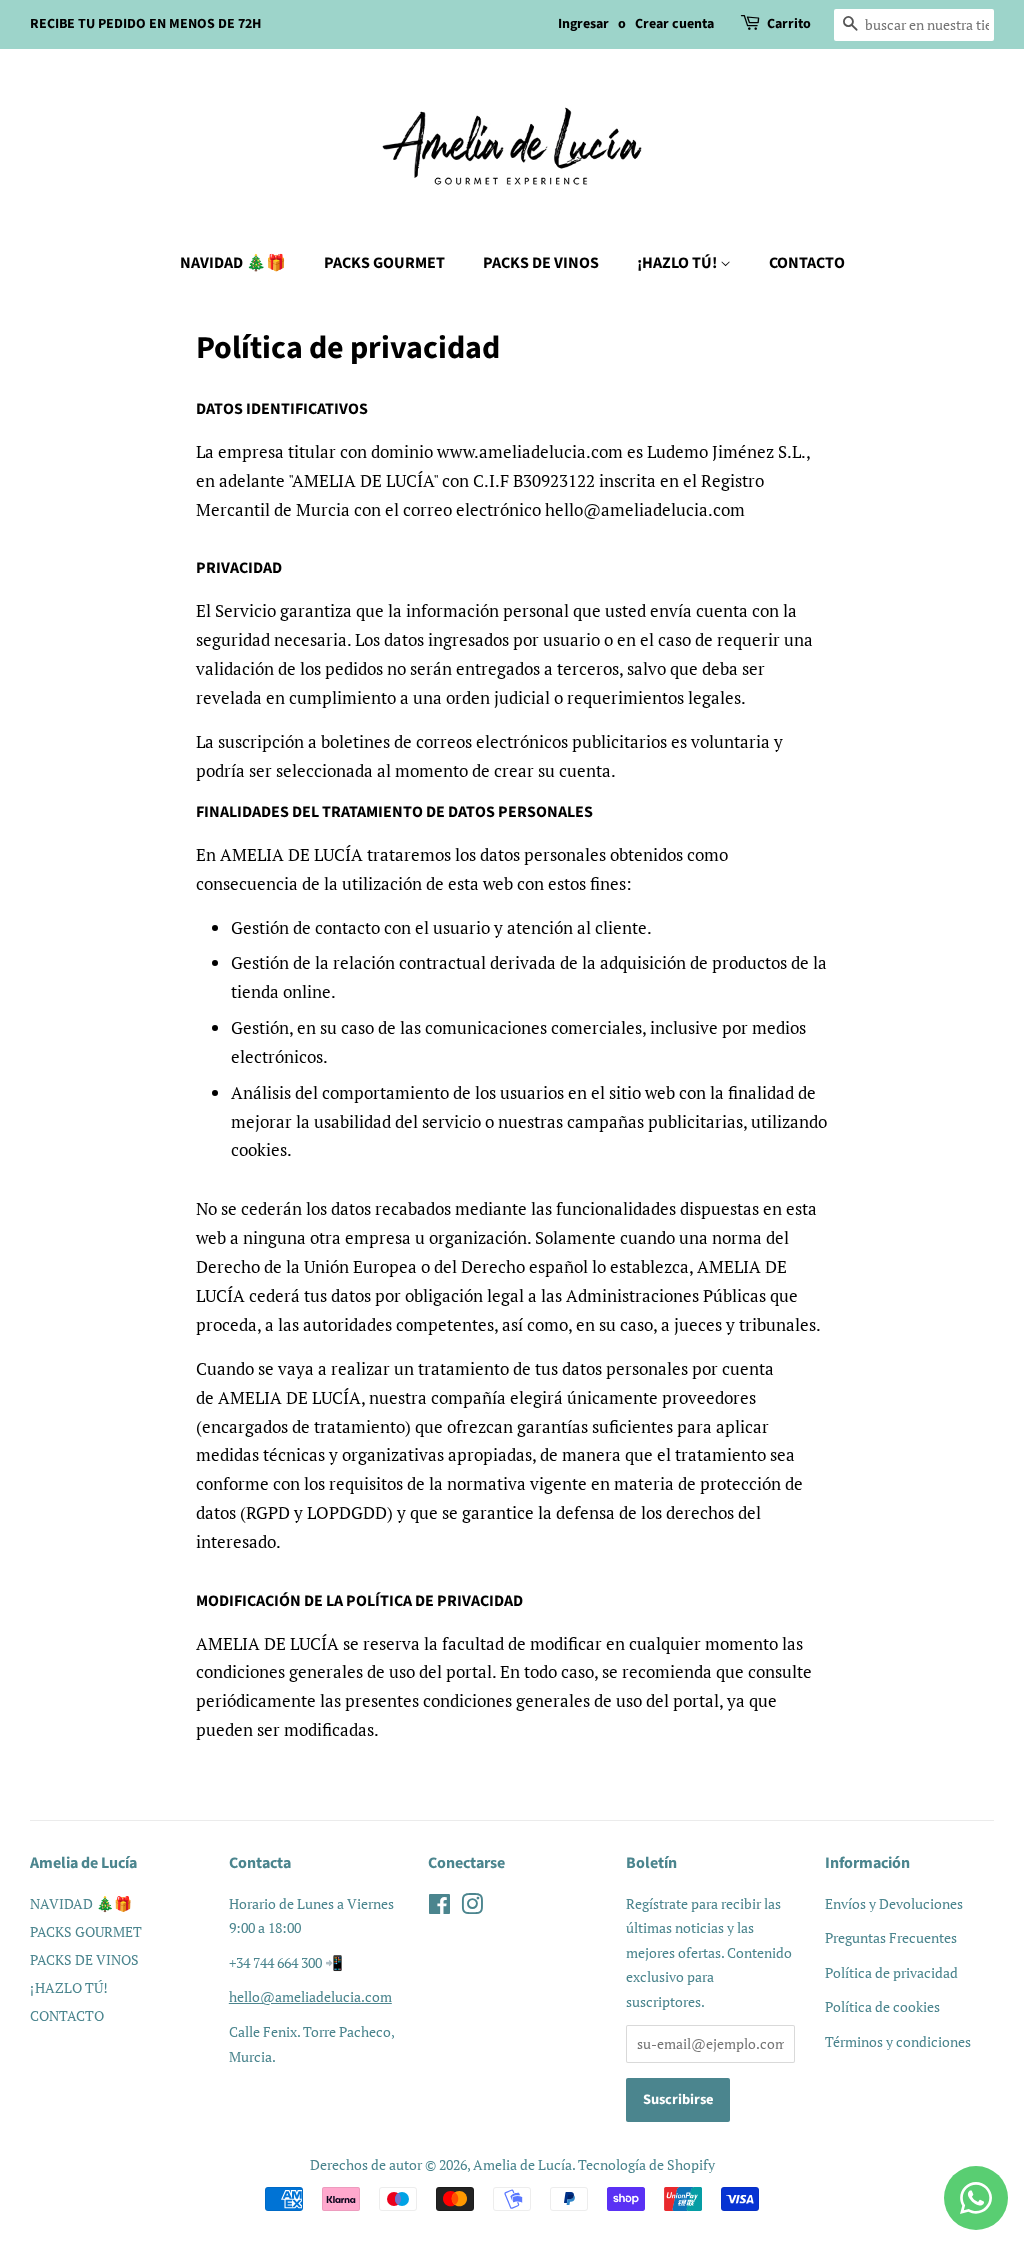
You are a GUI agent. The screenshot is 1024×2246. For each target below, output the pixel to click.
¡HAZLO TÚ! (678, 263)
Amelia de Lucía (522, 2164)
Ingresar (583, 24)
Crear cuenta (674, 24)
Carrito (789, 24)
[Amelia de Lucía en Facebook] (439, 1907)
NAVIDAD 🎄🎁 (233, 263)
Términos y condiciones (898, 2041)
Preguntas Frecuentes (891, 1937)
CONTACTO (807, 263)
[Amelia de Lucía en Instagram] (472, 1907)
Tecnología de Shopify (646, 2164)
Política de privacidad (891, 1972)
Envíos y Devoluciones (894, 1903)
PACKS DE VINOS (541, 263)
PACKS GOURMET (384, 263)
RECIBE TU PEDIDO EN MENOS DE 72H (145, 24)
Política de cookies (882, 2006)
